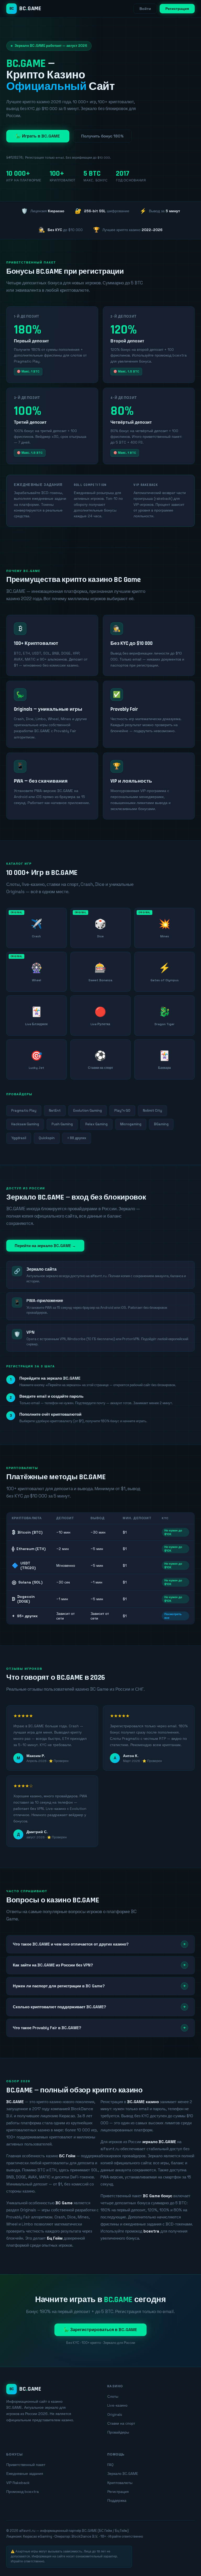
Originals (115, 2414)
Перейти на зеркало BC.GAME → (45, 1246)
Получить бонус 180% (102, 136)
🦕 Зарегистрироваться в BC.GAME (100, 2330)
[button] (100, 1944)
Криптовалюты (120, 2483)
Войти (145, 9)
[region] (100, 1568)
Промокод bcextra (23, 2492)
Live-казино (117, 2405)
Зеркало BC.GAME (123, 2474)
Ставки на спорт (121, 2423)
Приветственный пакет (26, 2465)
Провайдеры (118, 2432)
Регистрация (177, 9)
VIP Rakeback (18, 2483)
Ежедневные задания (25, 2474)
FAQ (110, 2465)
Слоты (113, 2396)
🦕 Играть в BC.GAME (38, 136)
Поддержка (117, 2500)
